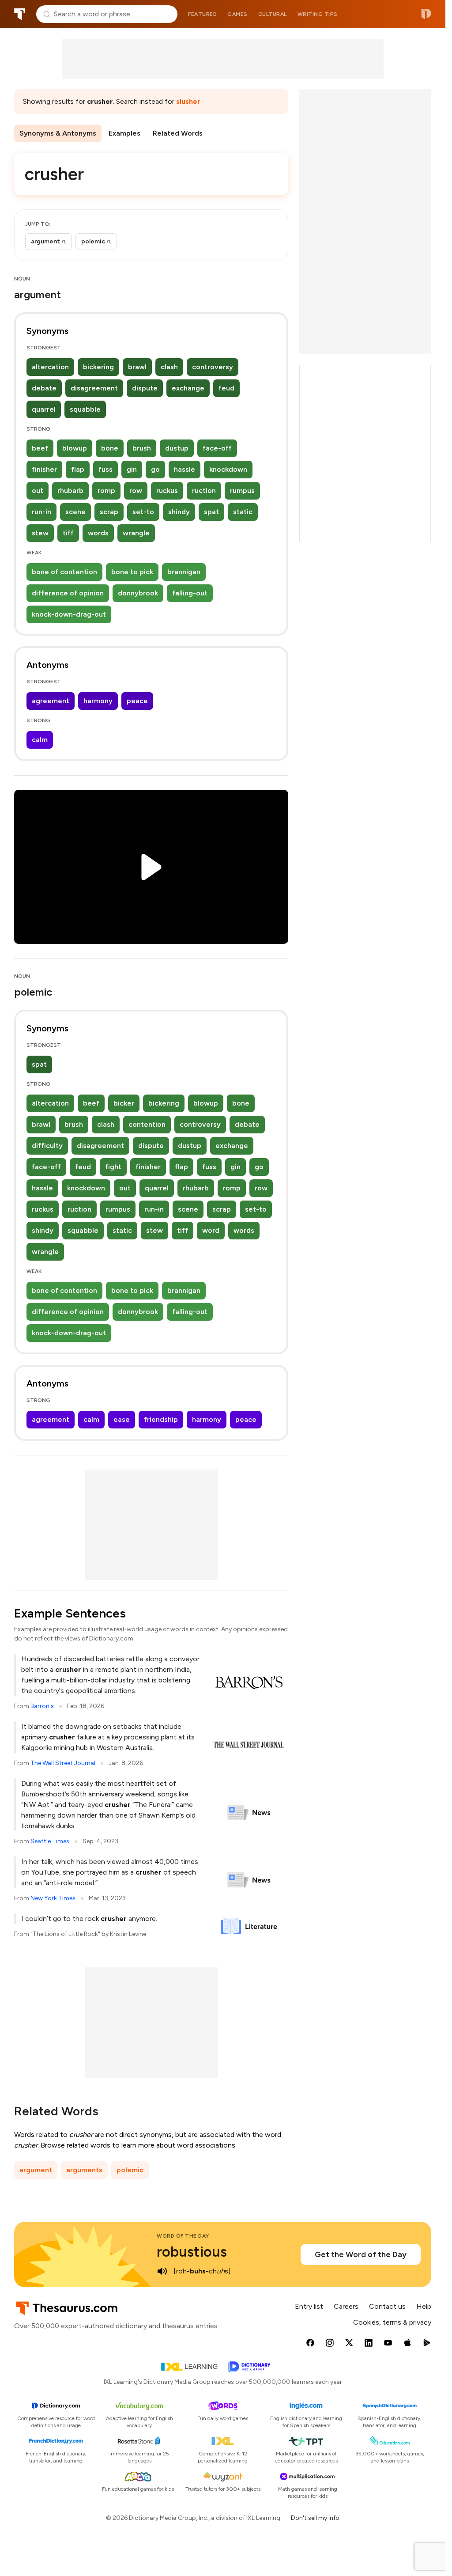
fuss (105, 469)
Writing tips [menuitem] (318, 14)
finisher (44, 469)
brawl (137, 367)
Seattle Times (50, 1841)
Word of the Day (183, 2236)
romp (106, 491)
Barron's (42, 1706)
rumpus (242, 491)
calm (40, 740)
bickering (98, 367)
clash (169, 367)
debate (44, 388)
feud (226, 388)
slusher (188, 101)
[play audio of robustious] (162, 2271)
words (98, 533)
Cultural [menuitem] (273, 14)
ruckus (167, 491)
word (211, 1230)
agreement (51, 701)
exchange (188, 388)
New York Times (53, 1898)
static (243, 512)
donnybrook (138, 593)
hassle (185, 469)
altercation (50, 367)
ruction (204, 491)
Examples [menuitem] (124, 133)
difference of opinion (68, 593)
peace (137, 701)
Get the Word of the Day (361, 2254)
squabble (85, 409)
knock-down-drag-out (69, 614)
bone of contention (64, 572)
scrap (109, 512)
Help (424, 2306)
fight (113, 1167)
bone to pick (132, 572)
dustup (177, 448)
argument (36, 2170)
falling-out (190, 593)
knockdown (228, 469)
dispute (145, 388)
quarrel (44, 409)
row (136, 491)
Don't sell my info (315, 2518)
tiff (68, 533)
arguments (84, 2170)
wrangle (136, 533)
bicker (124, 1103)
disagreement (94, 388)
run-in (41, 512)
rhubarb (70, 491)
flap (78, 469)
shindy (179, 512)
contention (147, 1124)
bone (110, 448)
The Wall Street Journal (63, 1763)
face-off (217, 448)
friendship (161, 1419)
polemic (130, 2170)
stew (40, 533)
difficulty (47, 1146)
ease (122, 1419)
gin (132, 469)
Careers (346, 2306)
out (38, 491)
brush (142, 448)
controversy (213, 367)
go (155, 469)
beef (40, 448)
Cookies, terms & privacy (392, 2322)
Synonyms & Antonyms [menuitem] (58, 133)
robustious (192, 2252)
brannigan (184, 572)
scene (75, 512)
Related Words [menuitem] (178, 133)
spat (211, 512)
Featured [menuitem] (202, 14)
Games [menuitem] (237, 14)
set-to (143, 512)
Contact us (387, 2306)
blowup (75, 448)
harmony (98, 701)
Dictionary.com (426, 14)
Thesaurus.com (20, 14)
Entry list (309, 2306)
